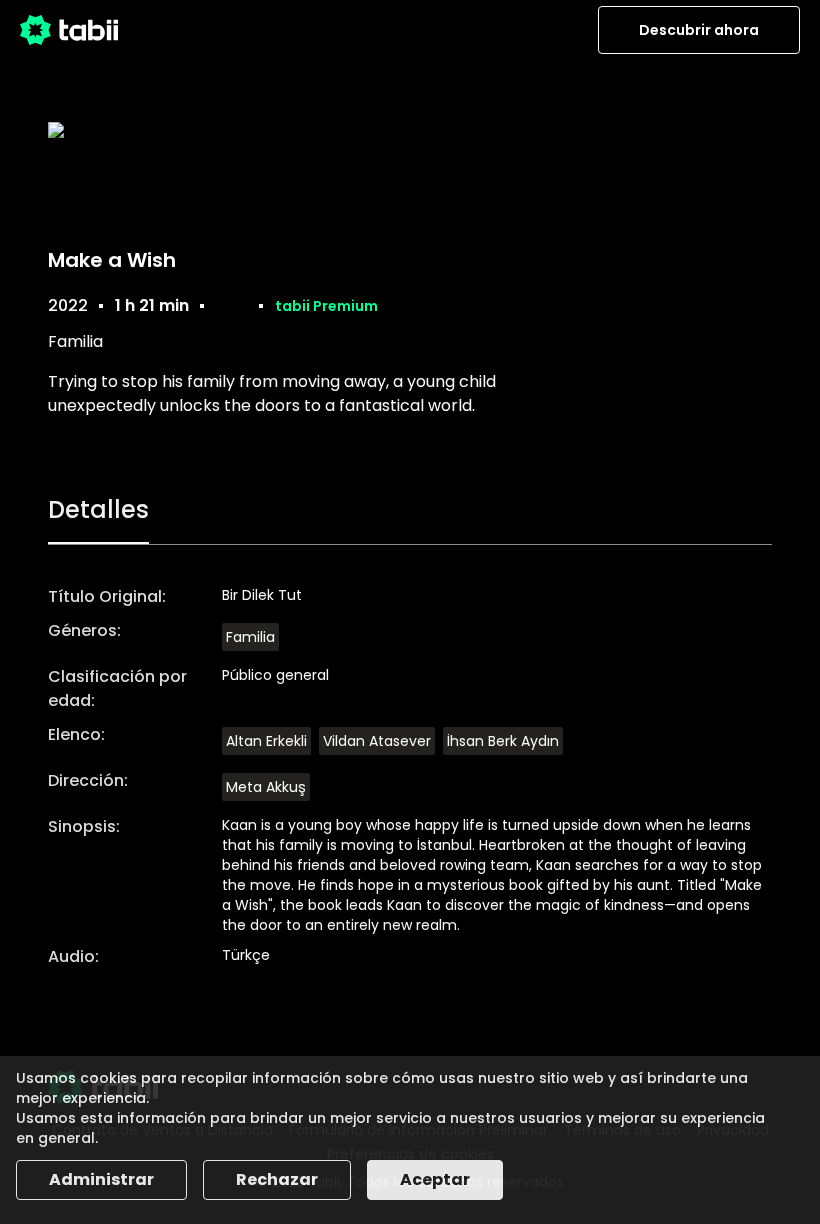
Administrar (101, 1179)
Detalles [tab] (98, 509)
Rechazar (277, 1179)
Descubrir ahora (699, 30)
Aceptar (435, 1179)
